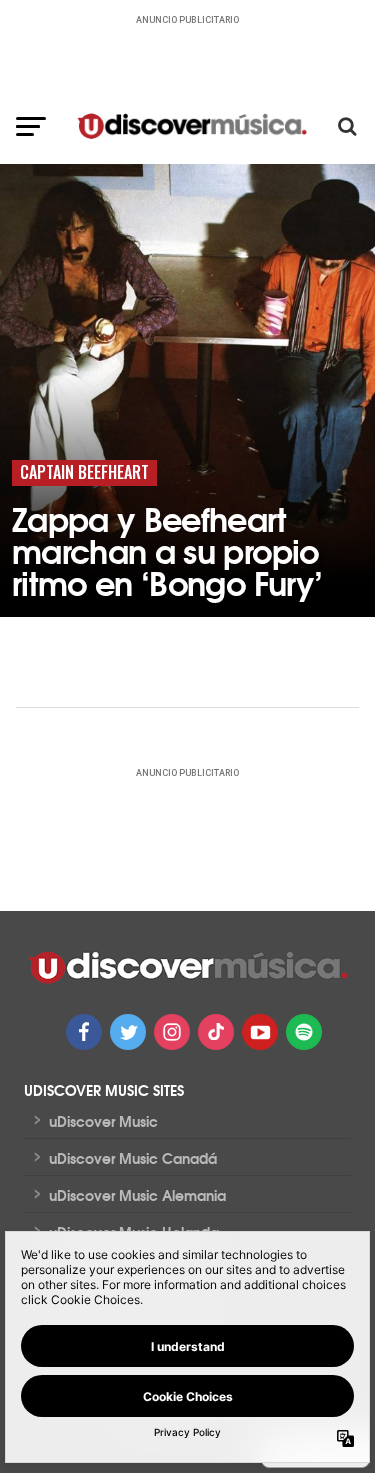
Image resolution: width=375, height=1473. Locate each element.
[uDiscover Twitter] (128, 1032)
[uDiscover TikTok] (216, 1032)
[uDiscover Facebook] (84, 1032)
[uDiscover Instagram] (172, 1032)
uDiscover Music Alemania (137, 1195)
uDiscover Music (103, 1121)
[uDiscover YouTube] (260, 1032)
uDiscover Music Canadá (133, 1158)
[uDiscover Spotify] (304, 1032)
